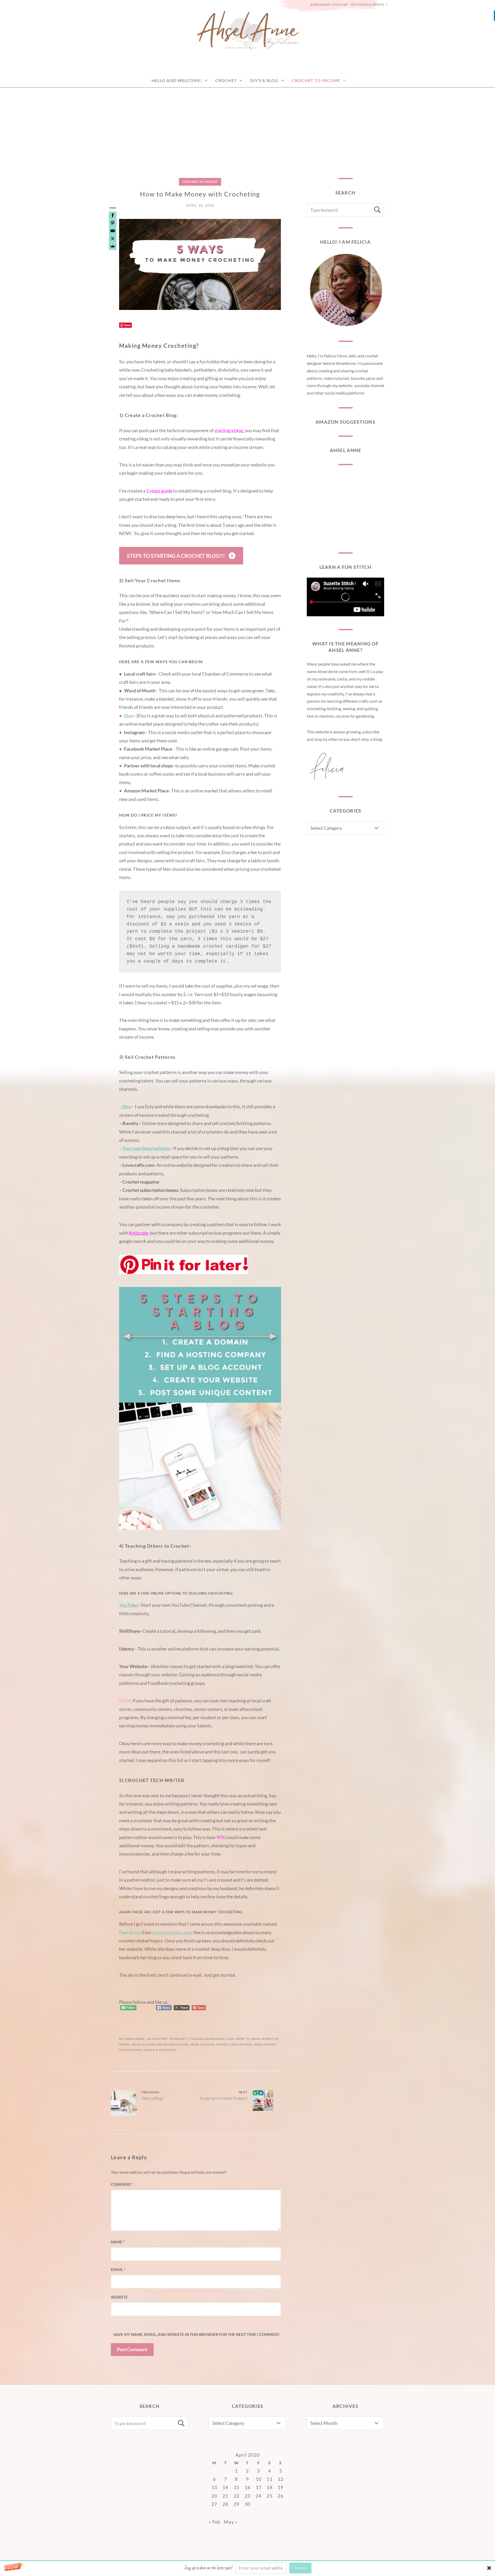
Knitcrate (139, 1233)
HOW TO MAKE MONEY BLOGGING (160, 2044)
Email (118, 2269)
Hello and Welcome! (177, 80)
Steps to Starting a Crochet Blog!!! (176, 556)
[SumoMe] (113, 246)
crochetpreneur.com (172, 1932)
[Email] (113, 231)
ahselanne (135, 2039)
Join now (300, 2568)
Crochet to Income (316, 80)
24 (259, 2496)
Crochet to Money (200, 182)
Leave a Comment (161, 2050)
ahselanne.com (219, 2039)
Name (118, 2242)
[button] (247, 2568)
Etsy (129, 716)
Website (119, 2297)
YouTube (128, 1605)
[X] (113, 239)
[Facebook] (113, 215)
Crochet (226, 80)
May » (230, 2522)
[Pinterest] (113, 223)
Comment (122, 2184)
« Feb (215, 2522)
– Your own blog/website (144, 1148)
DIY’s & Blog (264, 80)
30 (248, 2504)
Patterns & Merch (368, 5)
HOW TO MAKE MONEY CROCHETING (221, 2044)
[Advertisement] (247, 126)
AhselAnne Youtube (329, 5)
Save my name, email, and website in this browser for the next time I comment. (197, 2334)
